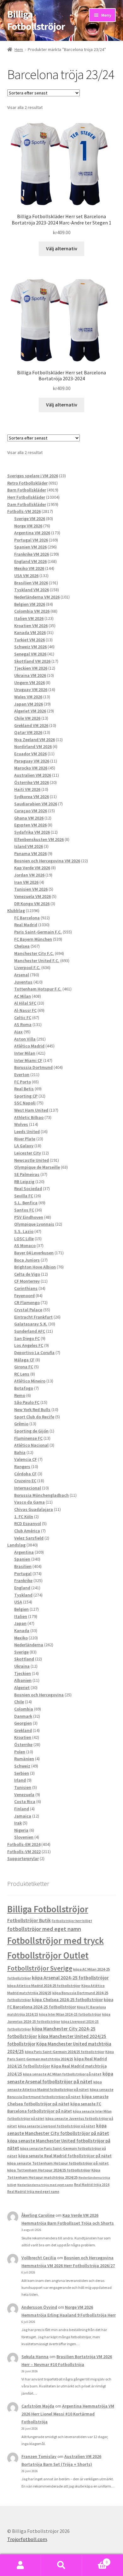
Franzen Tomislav (39, 2456)
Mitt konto (20, 2565)
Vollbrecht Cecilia (39, 2258)
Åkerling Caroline (38, 2215)
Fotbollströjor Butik (29, 1920)
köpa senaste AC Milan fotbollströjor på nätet (62, 2074)
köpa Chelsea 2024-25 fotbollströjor (67, 2000)
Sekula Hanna (35, 2357)
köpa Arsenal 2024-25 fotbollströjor (70, 1977)
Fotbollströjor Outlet (48, 1955)
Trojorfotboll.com (27, 2539)
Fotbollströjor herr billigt (72, 1921)
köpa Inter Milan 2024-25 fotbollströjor (70, 2014)
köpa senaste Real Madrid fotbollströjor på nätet (65, 2156)
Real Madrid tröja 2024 (92, 2185)
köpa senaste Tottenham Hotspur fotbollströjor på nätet (58, 2163)
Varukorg (95, 2560)
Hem (19, 49)
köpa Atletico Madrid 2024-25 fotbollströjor (44, 1986)
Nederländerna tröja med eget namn (45, 2185)
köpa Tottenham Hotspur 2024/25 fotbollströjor (49, 2170)
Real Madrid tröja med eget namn (33, 2192)
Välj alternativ (62, 248)
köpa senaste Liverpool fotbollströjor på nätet (57, 2126)
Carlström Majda (38, 2406)
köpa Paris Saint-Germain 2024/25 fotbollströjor (65, 2052)
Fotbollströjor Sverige (40, 1968)
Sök (61, 2565)
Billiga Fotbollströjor (36, 20)
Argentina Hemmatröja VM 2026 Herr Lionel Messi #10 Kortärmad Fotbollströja (68, 2414)
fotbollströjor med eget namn (44, 1929)
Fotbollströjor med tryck (56, 1941)
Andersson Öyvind (39, 2307)
